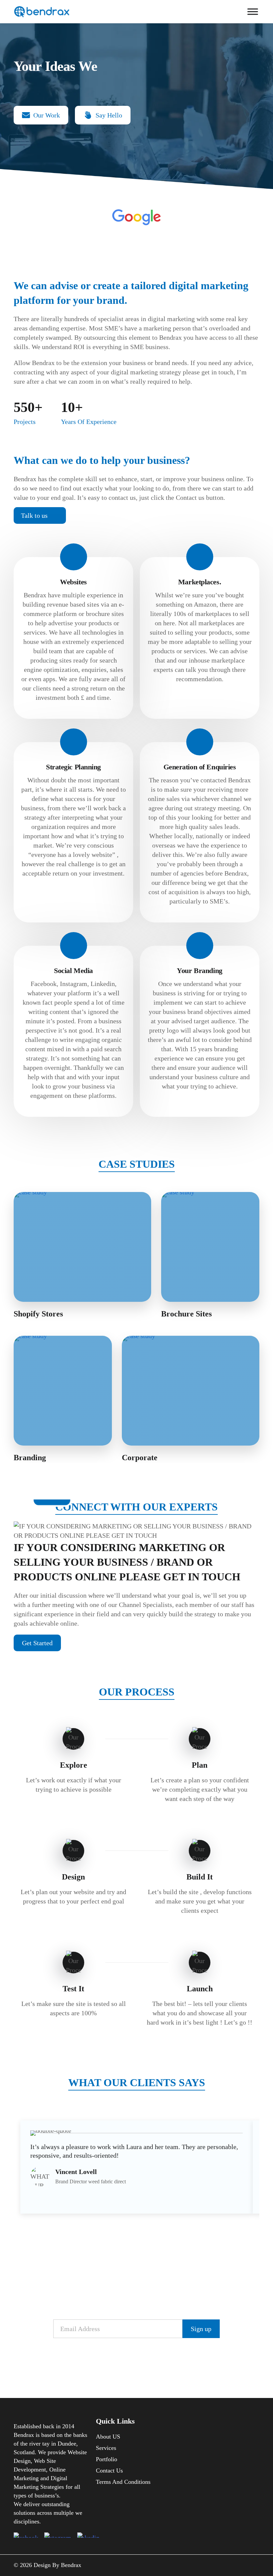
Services (106, 2448)
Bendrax (71, 2565)
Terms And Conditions (123, 2482)
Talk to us (34, 515)
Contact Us (109, 2471)
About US (108, 2437)
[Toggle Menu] (253, 11)
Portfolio (107, 2459)
